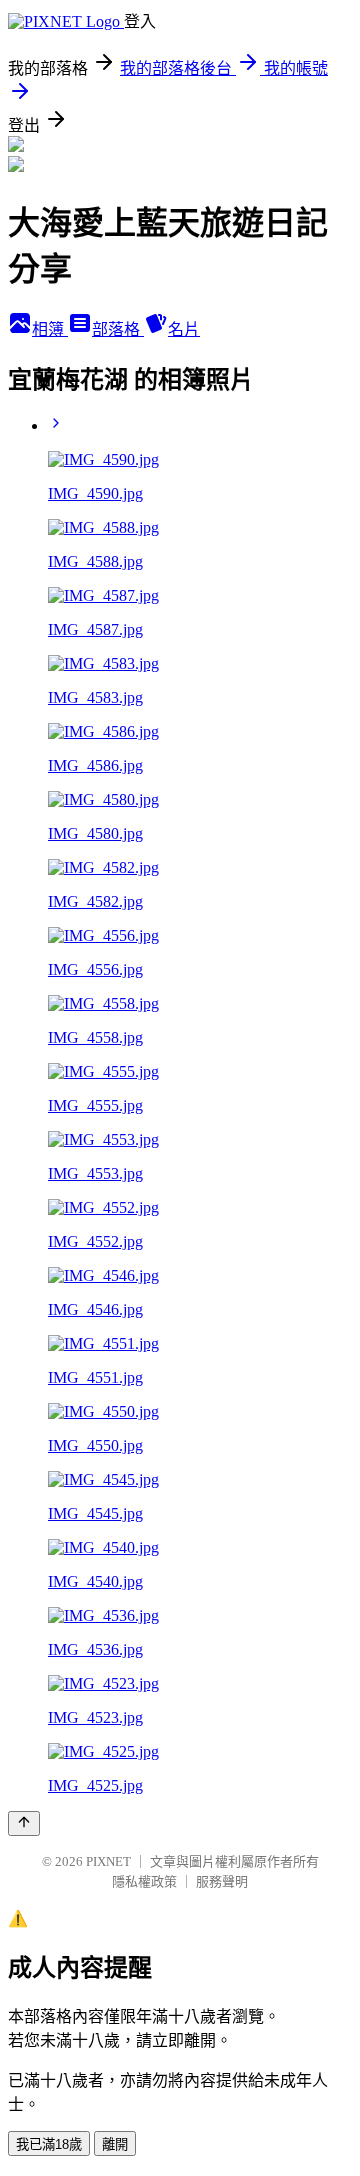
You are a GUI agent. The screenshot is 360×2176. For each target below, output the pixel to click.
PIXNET (108, 1861)
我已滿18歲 (49, 2144)
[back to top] (24, 1823)
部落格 (118, 329)
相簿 (50, 329)
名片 (184, 329)
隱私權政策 (144, 1881)
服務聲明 (222, 1881)
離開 (115, 2144)
